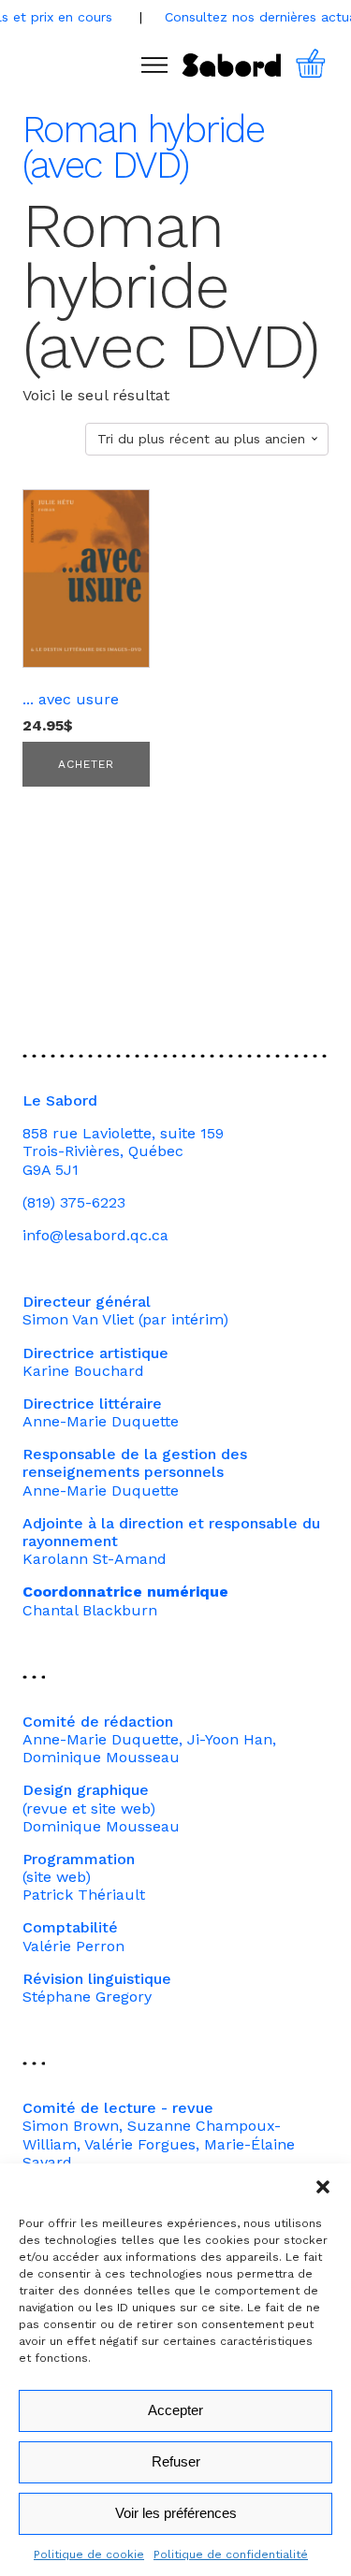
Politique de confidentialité (231, 2554)
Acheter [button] (86, 764)
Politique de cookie (89, 2554)
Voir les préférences (176, 2513)
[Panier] (322, 65)
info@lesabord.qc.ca (95, 1235)
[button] (323, 2187)
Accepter (175, 2410)
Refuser (176, 2461)
